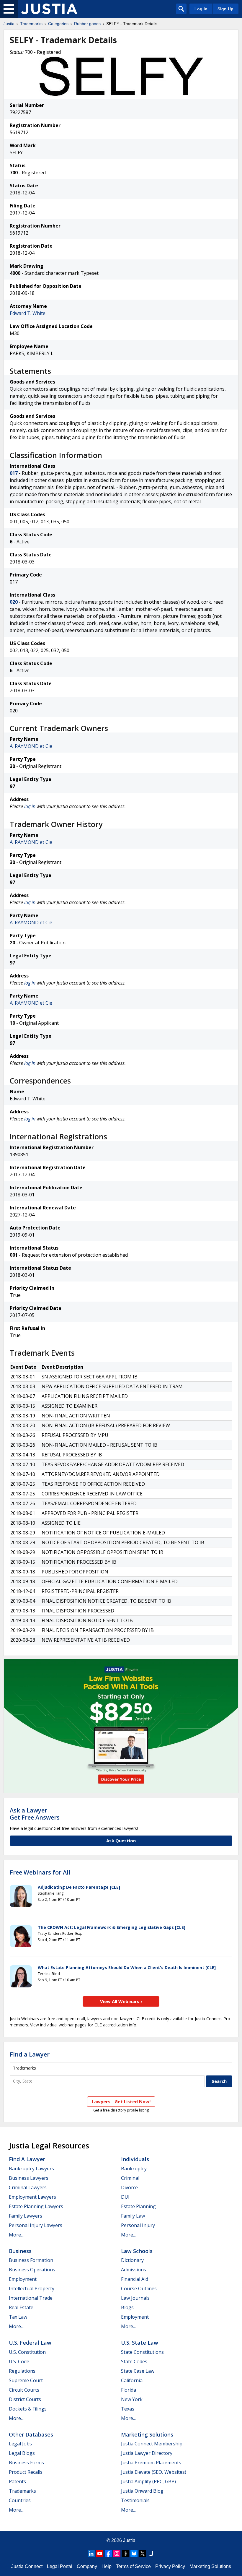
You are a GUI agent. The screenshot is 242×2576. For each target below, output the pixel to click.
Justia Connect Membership (152, 2444)
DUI (125, 2197)
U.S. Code (19, 2361)
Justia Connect (27, 2566)
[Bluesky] (134, 2554)
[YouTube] (100, 2554)
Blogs (127, 2307)
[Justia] (49, 9)
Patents (17, 2481)
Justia (9, 24)
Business (20, 2251)
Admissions (134, 2270)
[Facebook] (108, 2554)
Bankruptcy (134, 2169)
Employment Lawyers (32, 2197)
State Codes (134, 2361)
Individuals (135, 2159)
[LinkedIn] (91, 2554)
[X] (143, 2554)
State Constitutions (142, 2352)
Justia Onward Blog (142, 2491)
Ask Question (121, 1841)
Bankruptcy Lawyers (31, 2169)
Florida (129, 2390)
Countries (20, 2500)
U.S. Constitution (27, 2352)
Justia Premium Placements (151, 2463)
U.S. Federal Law (30, 2343)
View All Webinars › (121, 2001)
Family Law (133, 2216)
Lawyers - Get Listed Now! (121, 2101)
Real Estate (21, 2307)
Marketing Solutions (147, 2434)
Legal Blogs (22, 2453)
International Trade (31, 2298)
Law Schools (137, 2251)
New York (132, 2399)
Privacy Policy (170, 2566)
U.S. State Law (140, 2343)
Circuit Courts (24, 2390)
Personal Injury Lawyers (36, 2225)
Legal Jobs (20, 2444)
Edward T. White (28, 313)
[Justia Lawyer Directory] (151, 2554)
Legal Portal (60, 2566)
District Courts (25, 2399)
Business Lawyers (29, 2178)
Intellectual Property (32, 2288)
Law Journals (135, 2298)
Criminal (130, 2178)
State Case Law (138, 2371)
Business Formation (31, 2260)
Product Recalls (26, 2472)
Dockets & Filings (28, 2409)
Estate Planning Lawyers (36, 2206)
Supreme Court (26, 2380)
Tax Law (18, 2317)
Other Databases (31, 2434)
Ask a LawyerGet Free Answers (35, 1814)
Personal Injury (138, 2225)
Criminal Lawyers (28, 2187)
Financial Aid (135, 2279)
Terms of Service (133, 2566)
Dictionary (132, 2260)
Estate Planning (138, 2206)
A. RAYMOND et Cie (31, 746)
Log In (201, 9)
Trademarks (31, 24)
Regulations (22, 2371)
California (132, 2380)
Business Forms (26, 2463)
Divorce (129, 2187)
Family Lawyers (26, 2216)
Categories (58, 24)
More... (16, 2235)
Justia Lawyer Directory (147, 2453)
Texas (128, 2409)
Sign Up (225, 9)
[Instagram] (117, 2554)
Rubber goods (87, 24)
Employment (23, 2279)
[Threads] (125, 2554)
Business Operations (32, 2270)
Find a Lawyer (30, 2054)
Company (87, 2566)
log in (30, 806)
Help (107, 2566)
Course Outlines (139, 2288)
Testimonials (135, 2500)
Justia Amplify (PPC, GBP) (148, 2481)
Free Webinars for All (40, 1872)
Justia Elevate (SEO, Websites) (154, 2472)
